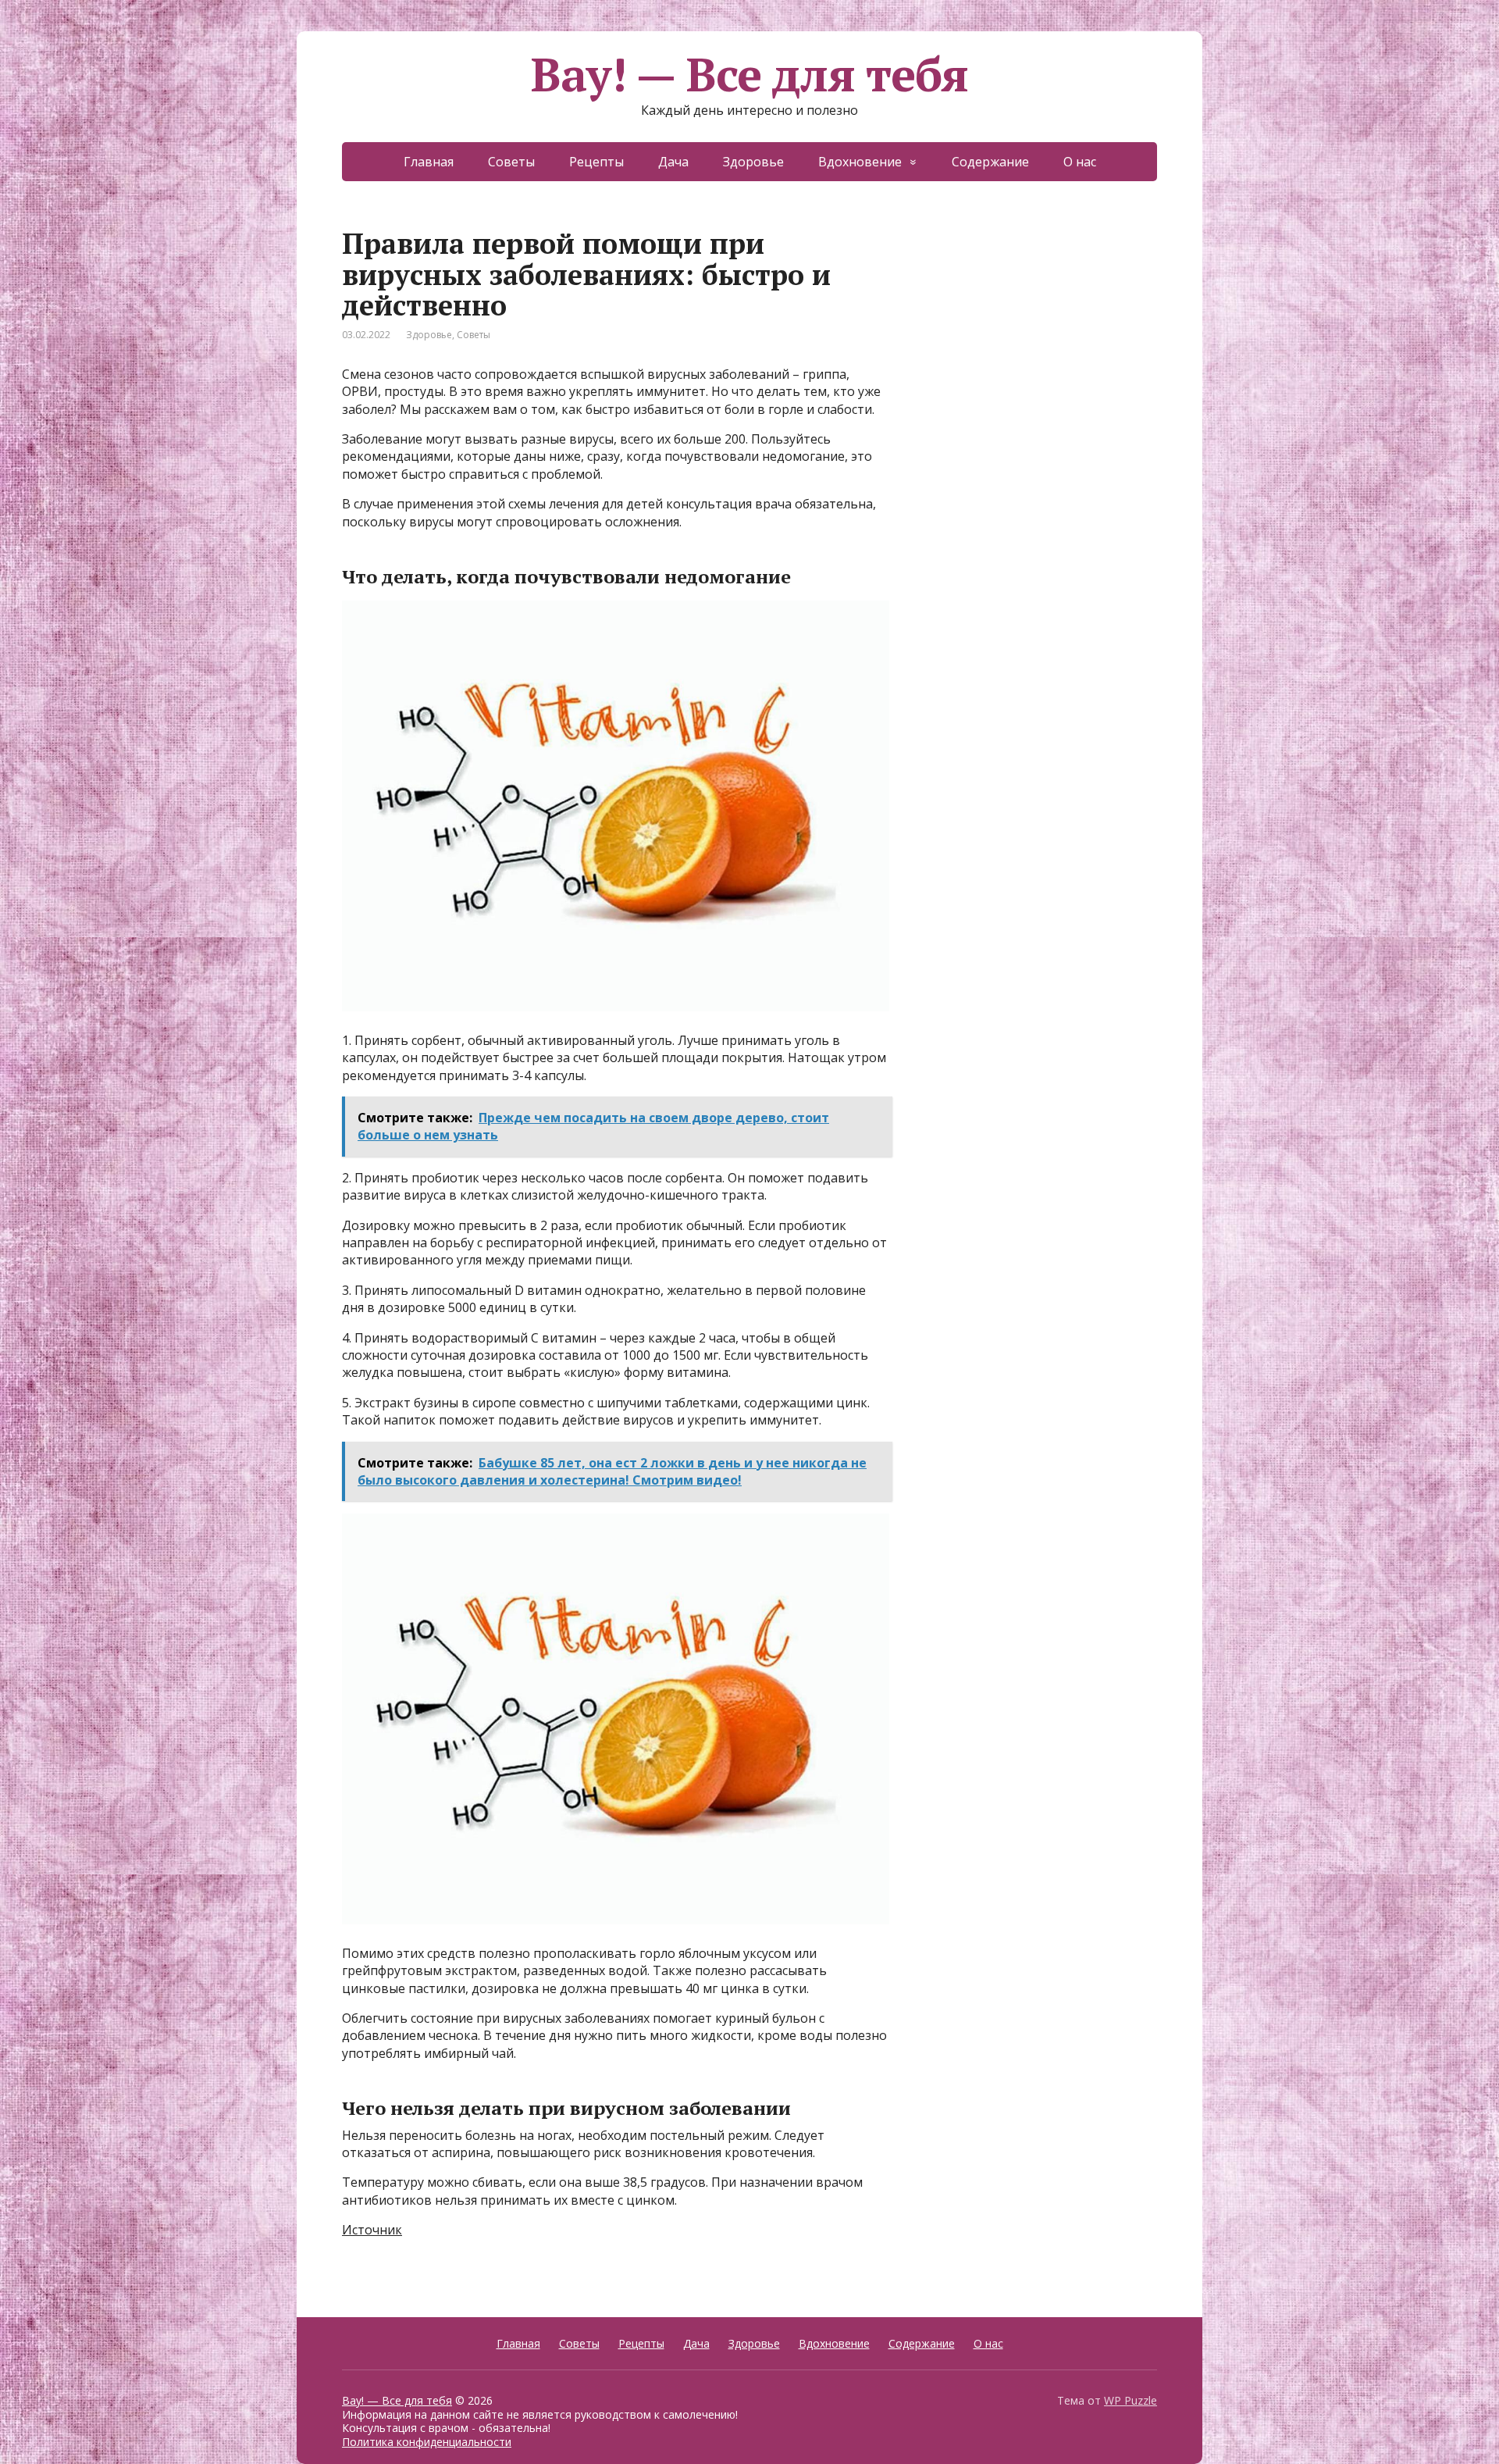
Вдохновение (860, 162)
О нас (1080, 162)
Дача (673, 162)
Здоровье (753, 162)
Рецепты (596, 162)
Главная (429, 162)
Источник (372, 2230)
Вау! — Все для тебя (749, 74)
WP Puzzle (1130, 2400)
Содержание (990, 162)
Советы (511, 162)
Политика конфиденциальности (427, 2442)
